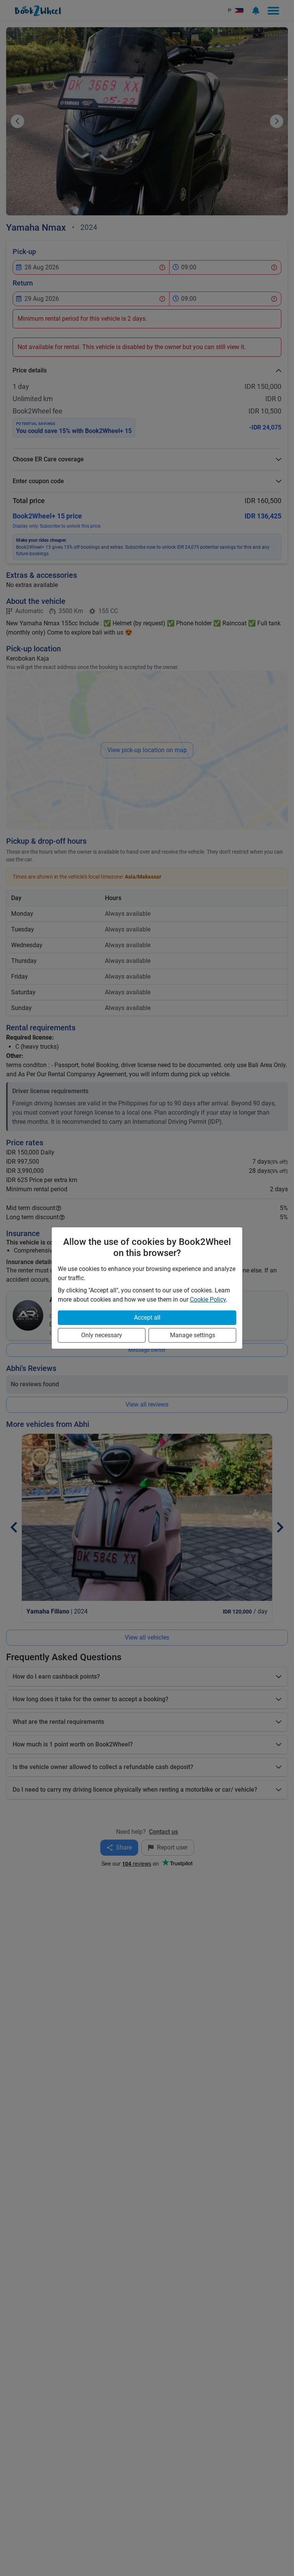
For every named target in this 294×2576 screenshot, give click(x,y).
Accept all (147, 1318)
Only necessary (102, 1335)
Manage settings (193, 1335)
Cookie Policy (208, 1299)
